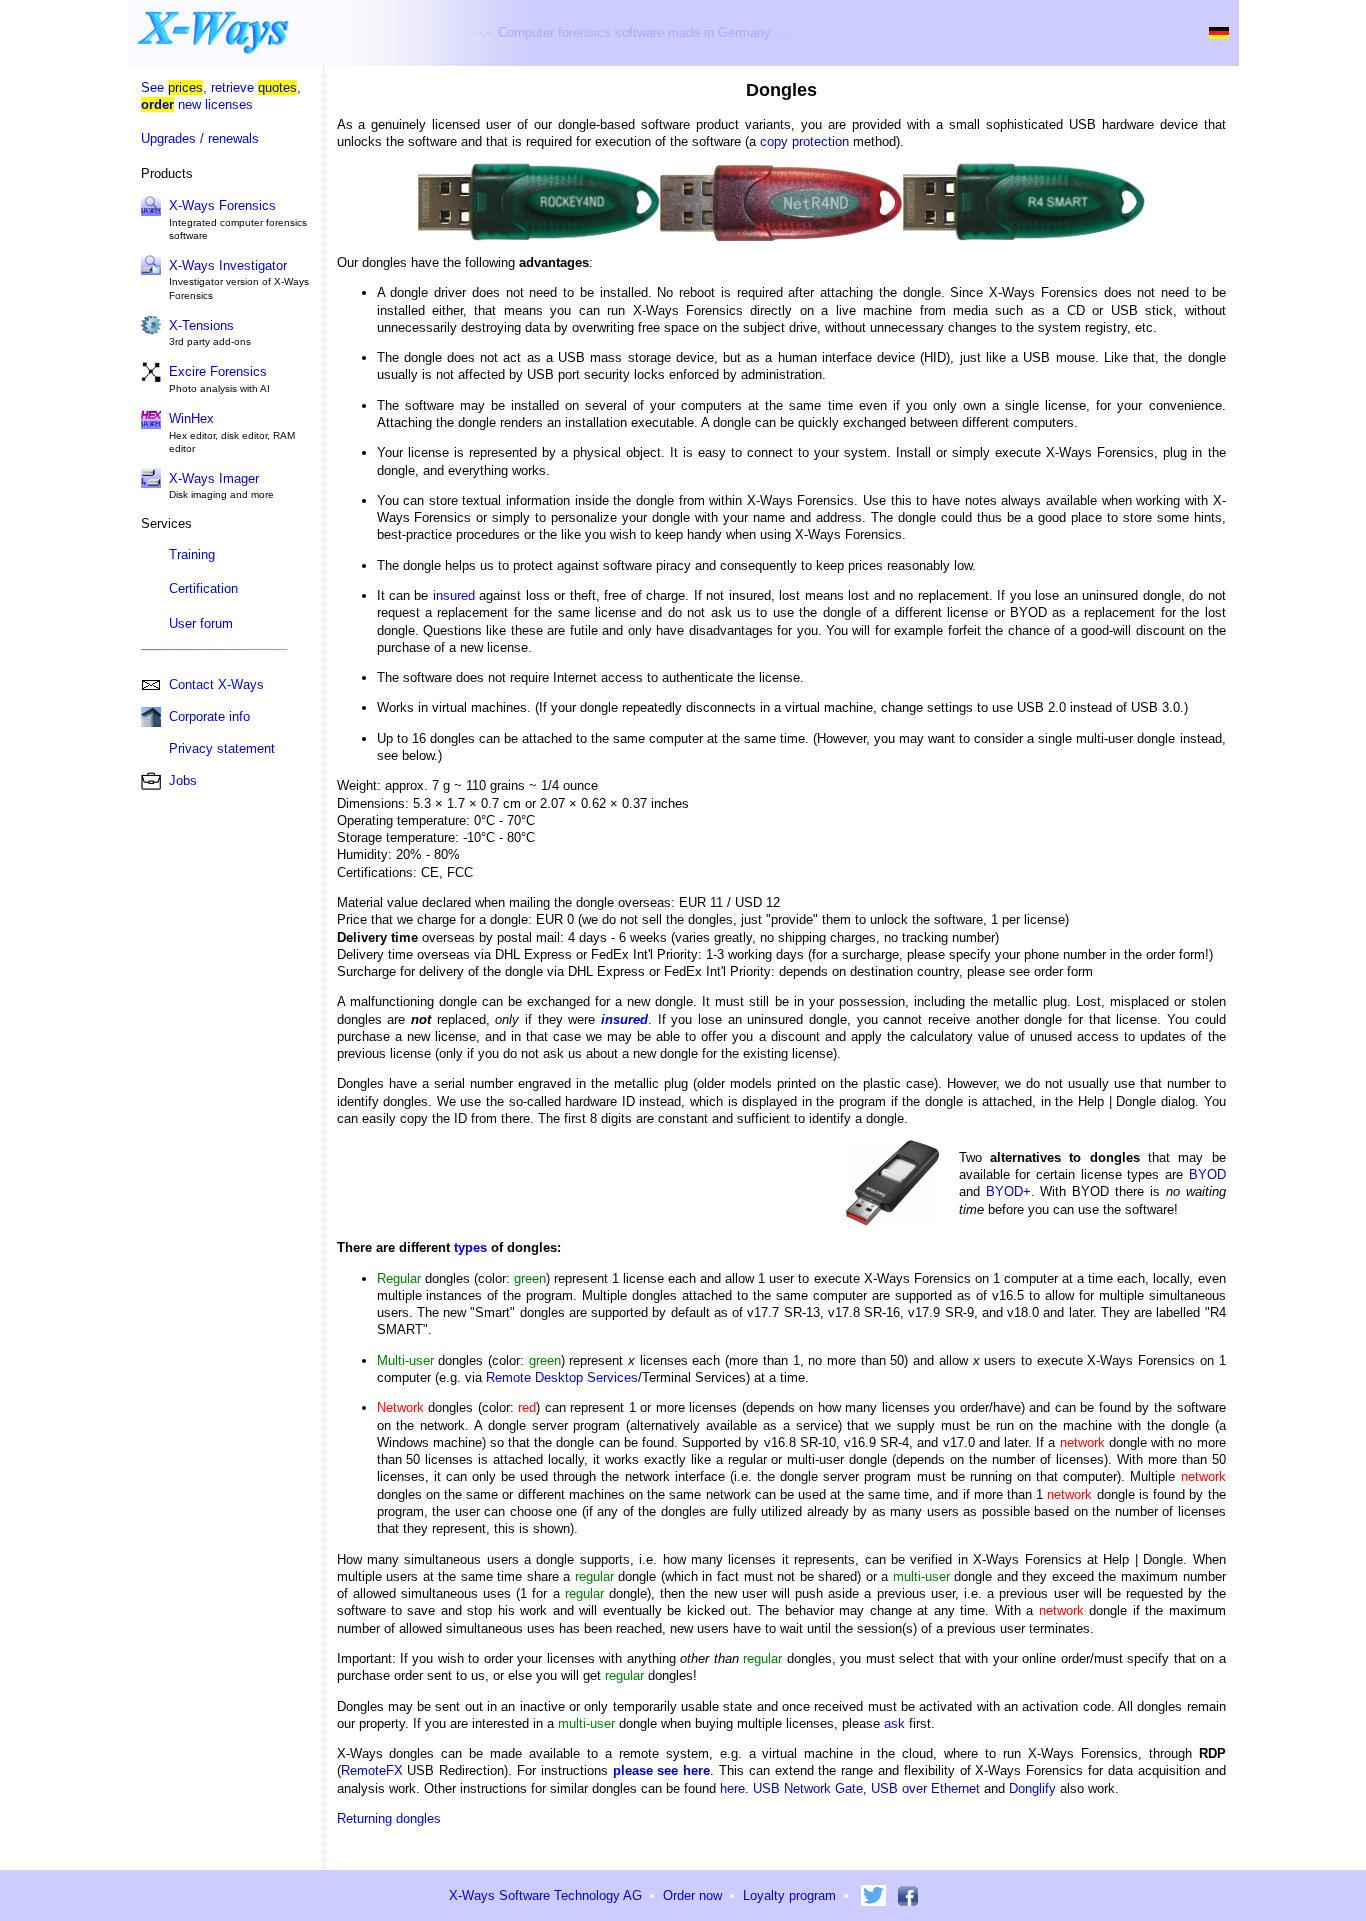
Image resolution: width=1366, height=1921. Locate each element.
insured (454, 595)
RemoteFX (372, 1770)
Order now (692, 1895)
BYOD (1207, 1174)
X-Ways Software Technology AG (545, 1895)
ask (894, 1723)
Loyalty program (789, 1895)
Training (192, 554)
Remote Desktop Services (562, 1377)
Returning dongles (389, 1818)
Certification (203, 588)
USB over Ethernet (925, 1788)
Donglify (1032, 1788)
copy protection (804, 141)
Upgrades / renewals (200, 138)
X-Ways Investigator (228, 265)
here (732, 1788)
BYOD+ (1008, 1191)
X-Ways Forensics (222, 205)
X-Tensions (201, 325)
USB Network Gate (808, 1788)
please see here (662, 1770)
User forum (201, 623)
